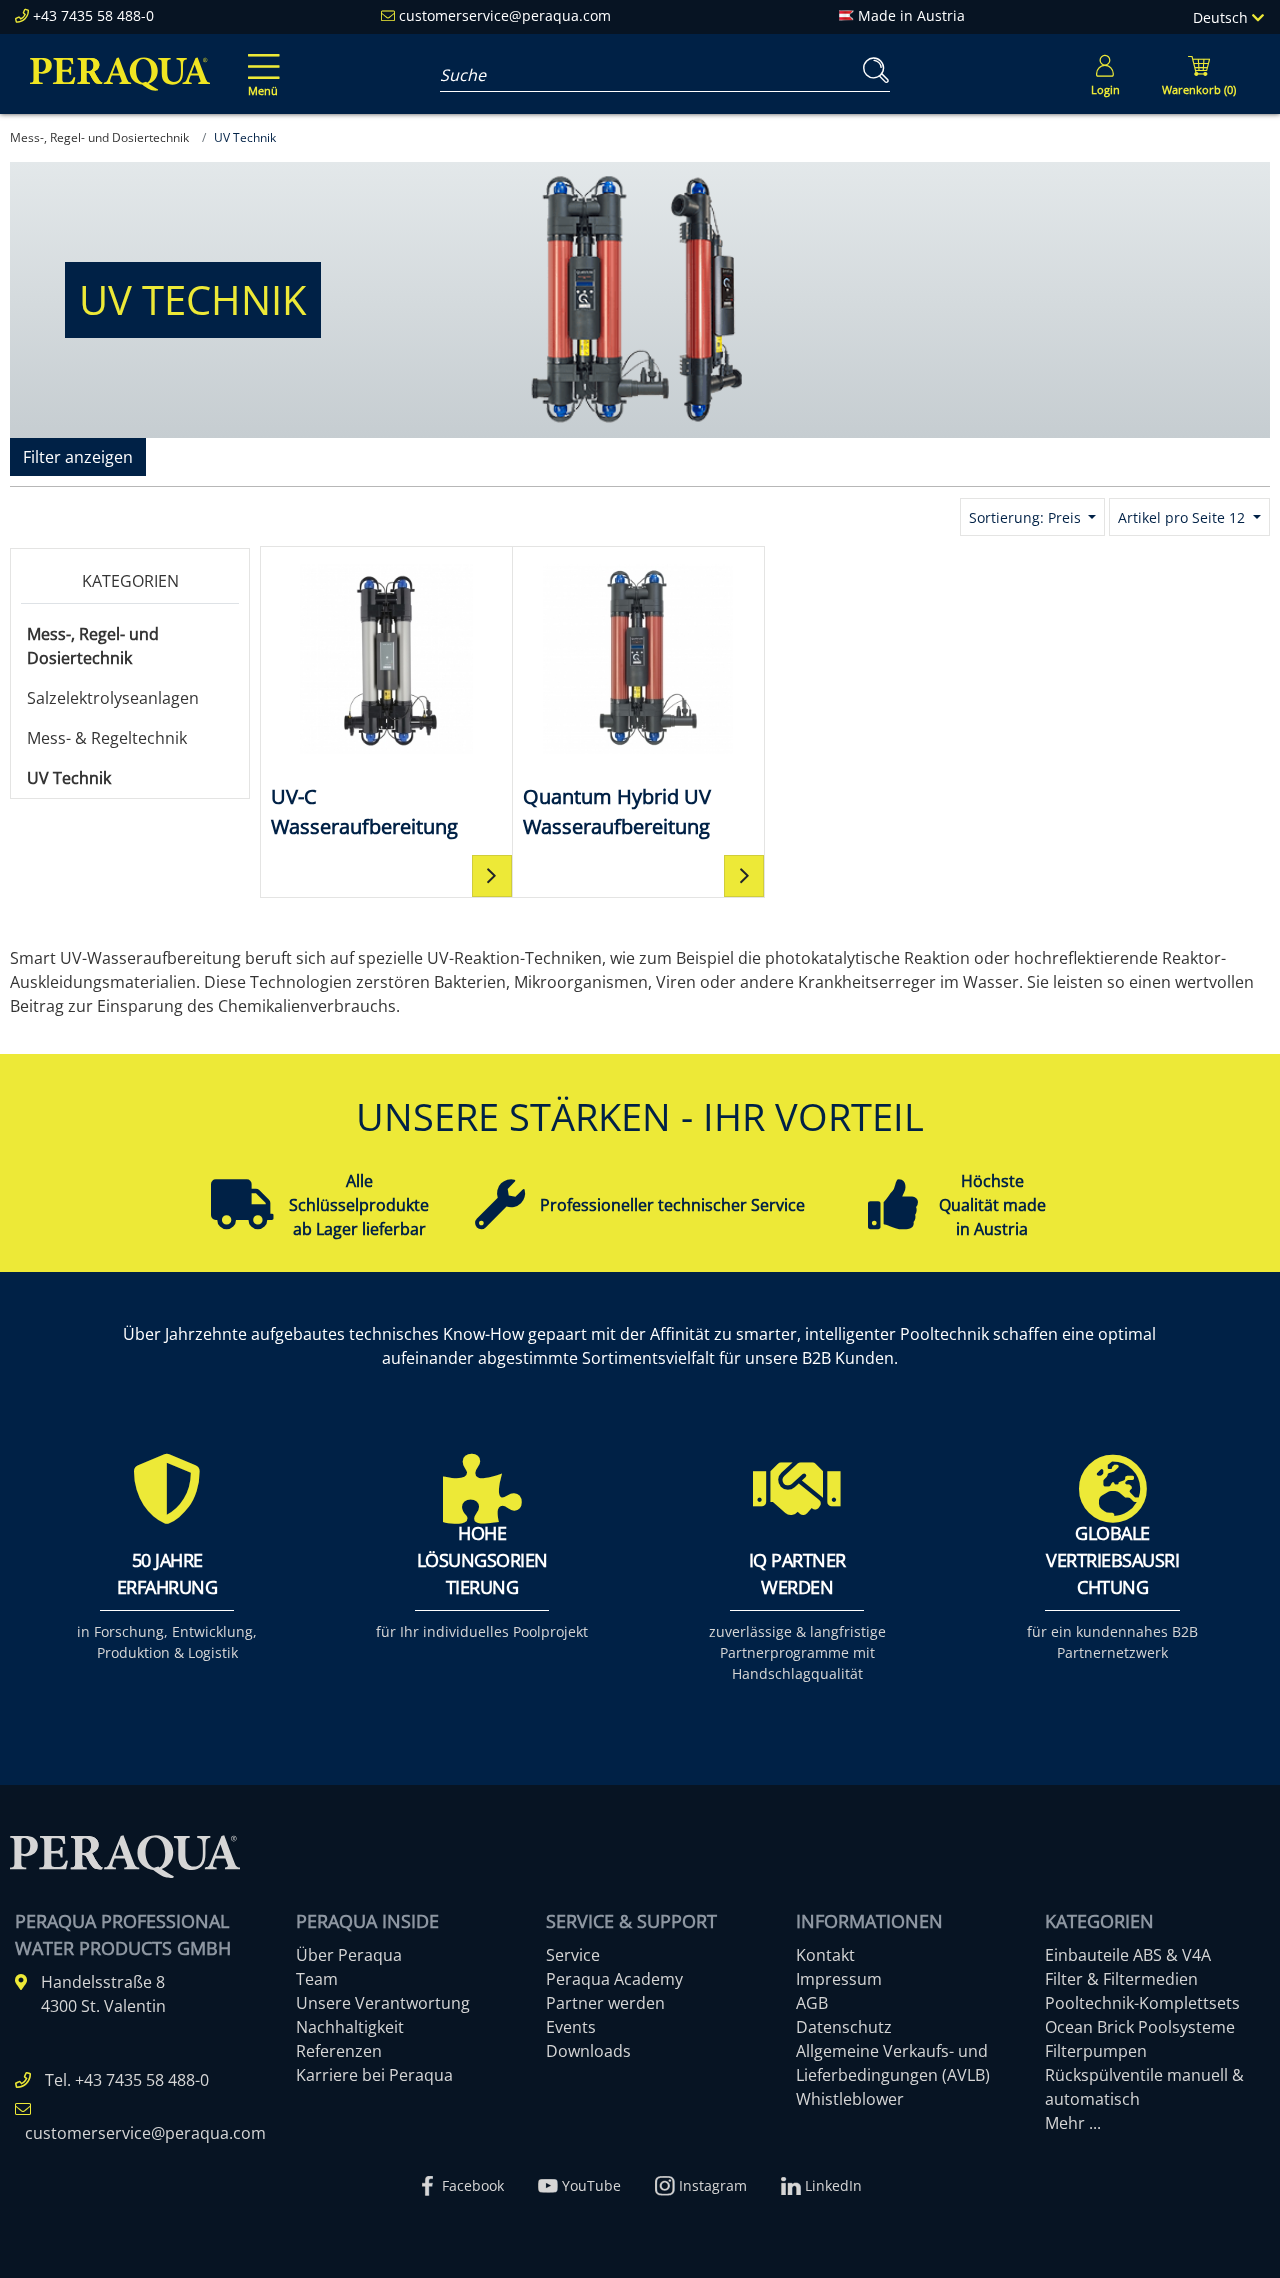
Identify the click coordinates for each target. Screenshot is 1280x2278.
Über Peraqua (349, 1955)
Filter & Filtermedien (1121, 1979)
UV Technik (69, 778)
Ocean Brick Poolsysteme (1140, 2027)
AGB (812, 2003)
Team (317, 1979)
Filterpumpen (1096, 2051)
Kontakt (825, 1955)
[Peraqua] (120, 74)
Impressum (839, 1979)
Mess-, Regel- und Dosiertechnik (93, 646)
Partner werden (605, 2003)
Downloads (588, 2051)
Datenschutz (844, 2027)
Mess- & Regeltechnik (107, 738)
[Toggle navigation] (260, 61)
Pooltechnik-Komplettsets (1142, 2003)
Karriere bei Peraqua (374, 2075)
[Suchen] (872, 70)
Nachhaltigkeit (350, 2027)
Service (573, 1955)
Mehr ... (1073, 2123)
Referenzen (339, 2051)
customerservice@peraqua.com (505, 15)
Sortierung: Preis (1027, 517)
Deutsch (1222, 17)
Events (571, 2027)
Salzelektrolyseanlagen (113, 698)
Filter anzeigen (78, 457)
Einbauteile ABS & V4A (1128, 1955)
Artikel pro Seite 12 (1183, 517)
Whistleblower (850, 2099)
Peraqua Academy (614, 1979)
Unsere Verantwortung (383, 2003)
